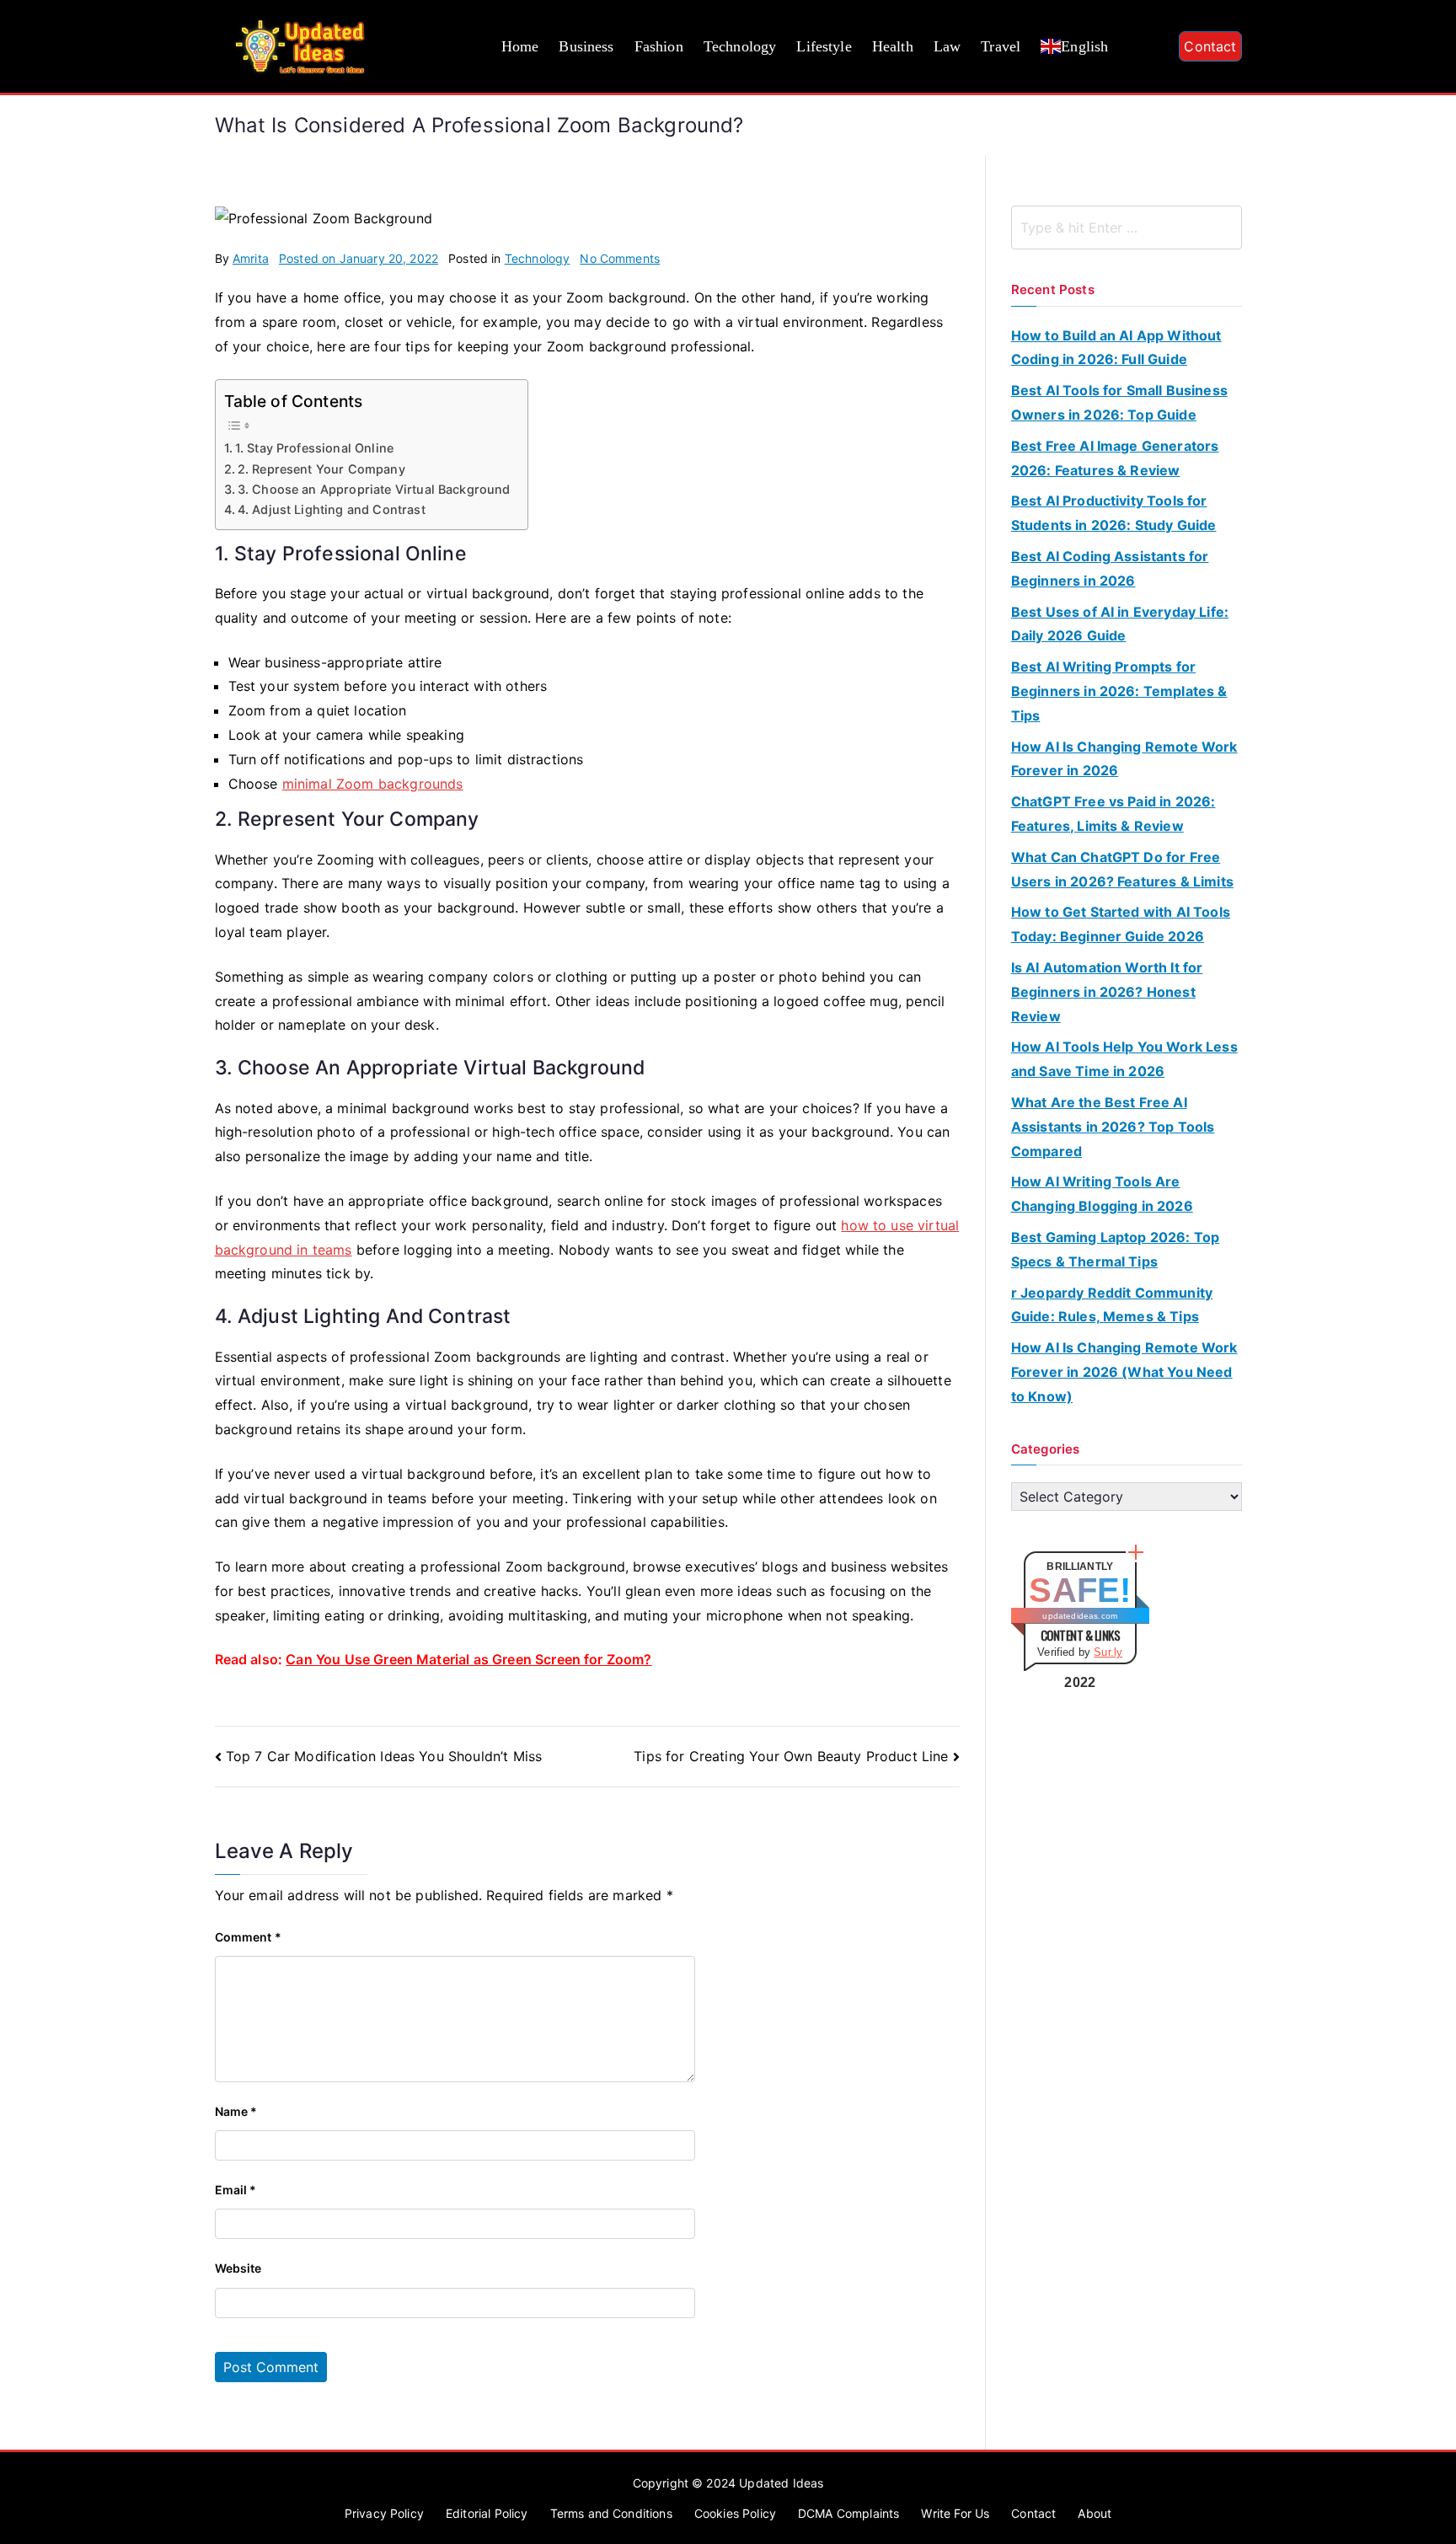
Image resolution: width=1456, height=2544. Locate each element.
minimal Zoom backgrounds (373, 784)
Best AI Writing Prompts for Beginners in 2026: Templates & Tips (1119, 691)
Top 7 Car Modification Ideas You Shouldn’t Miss (384, 1756)
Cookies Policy (735, 2513)
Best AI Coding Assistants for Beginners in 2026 (1110, 568)
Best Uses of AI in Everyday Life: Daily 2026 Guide (1120, 624)
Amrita (251, 258)
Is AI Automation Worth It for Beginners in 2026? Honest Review (1107, 992)
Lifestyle (824, 46)
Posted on (359, 258)
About (1095, 2513)
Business (586, 46)
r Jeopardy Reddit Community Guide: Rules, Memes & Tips (1112, 1305)
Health (893, 46)
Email (236, 2190)
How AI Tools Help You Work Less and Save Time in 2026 (1124, 1059)
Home (520, 46)
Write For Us (955, 2513)
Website (238, 2268)
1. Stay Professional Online (314, 448)
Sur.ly (1108, 1652)
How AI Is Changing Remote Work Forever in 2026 (1124, 759)
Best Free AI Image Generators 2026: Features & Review (1115, 458)
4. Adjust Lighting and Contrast (332, 509)
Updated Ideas (781, 2483)
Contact (1210, 46)
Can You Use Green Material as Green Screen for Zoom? (468, 1659)
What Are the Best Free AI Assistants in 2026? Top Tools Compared (1113, 1127)
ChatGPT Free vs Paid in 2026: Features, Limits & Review (1113, 814)
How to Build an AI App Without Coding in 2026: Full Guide (1116, 348)
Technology (740, 46)
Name (236, 2111)
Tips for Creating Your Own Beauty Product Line (791, 1756)
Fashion (659, 46)
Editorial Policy (487, 2513)
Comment (248, 1937)
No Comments (620, 258)
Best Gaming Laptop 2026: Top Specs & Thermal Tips (1115, 1249)
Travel (1001, 46)
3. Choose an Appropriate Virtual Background (374, 489)
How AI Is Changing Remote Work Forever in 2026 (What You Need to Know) (1124, 1372)
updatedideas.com (1080, 1616)
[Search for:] (1127, 228)
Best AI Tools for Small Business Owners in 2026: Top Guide (1119, 402)
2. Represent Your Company (321, 469)
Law (947, 46)
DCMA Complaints (848, 2513)
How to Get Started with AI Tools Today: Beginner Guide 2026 (1121, 924)
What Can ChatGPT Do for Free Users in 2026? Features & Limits (1122, 869)
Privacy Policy (384, 2513)
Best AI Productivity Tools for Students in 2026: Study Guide (1114, 513)
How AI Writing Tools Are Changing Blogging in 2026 (1102, 1194)
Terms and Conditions (611, 2513)
